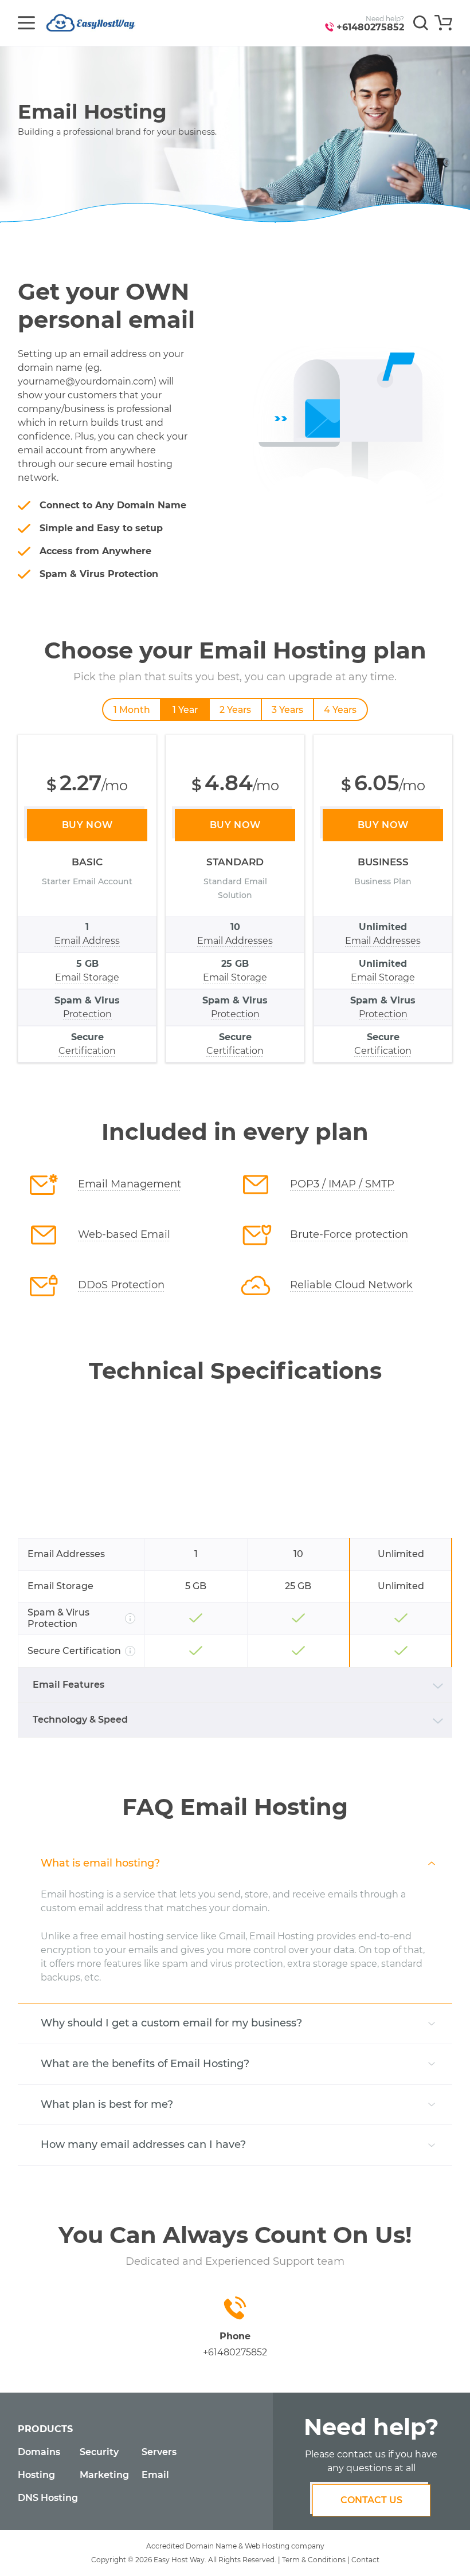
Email (155, 2475)
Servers (159, 2452)
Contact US (371, 2500)
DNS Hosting (48, 2498)
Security (99, 2452)
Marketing (104, 2475)
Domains (39, 2452)
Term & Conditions (314, 2560)
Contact (365, 2560)
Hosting (36, 2475)
